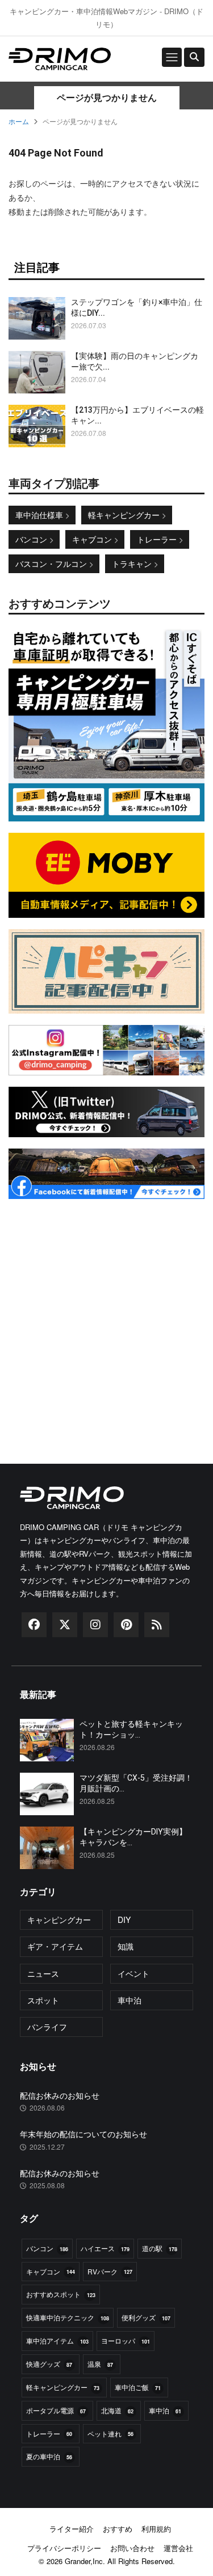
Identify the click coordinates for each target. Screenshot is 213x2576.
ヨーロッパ (126, 2340)
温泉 (100, 2364)
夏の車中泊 (49, 2456)
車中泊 (165, 2410)
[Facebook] (34, 1628)
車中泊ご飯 (138, 2387)
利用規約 (156, 2529)
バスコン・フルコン (52, 563)
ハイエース (105, 2248)
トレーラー (158, 539)
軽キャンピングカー (125, 515)
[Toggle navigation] (172, 57)
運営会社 (178, 2548)
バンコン (32, 539)
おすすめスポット (61, 2294)
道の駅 (160, 2248)
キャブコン (93, 539)
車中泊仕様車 (40, 515)
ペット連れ (110, 2433)
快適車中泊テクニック (68, 2317)
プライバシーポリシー (64, 2548)
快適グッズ (49, 2364)
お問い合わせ (132, 2548)
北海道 (117, 2410)
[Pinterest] (126, 1628)
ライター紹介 (72, 2529)
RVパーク (110, 2271)
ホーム (19, 121)
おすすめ (118, 2529)
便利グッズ (146, 2317)
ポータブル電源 (56, 2410)
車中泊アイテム (57, 2340)
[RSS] (157, 1628)
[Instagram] (95, 1628)
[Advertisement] (106, 1317)
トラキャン (133, 563)
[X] (65, 1628)
